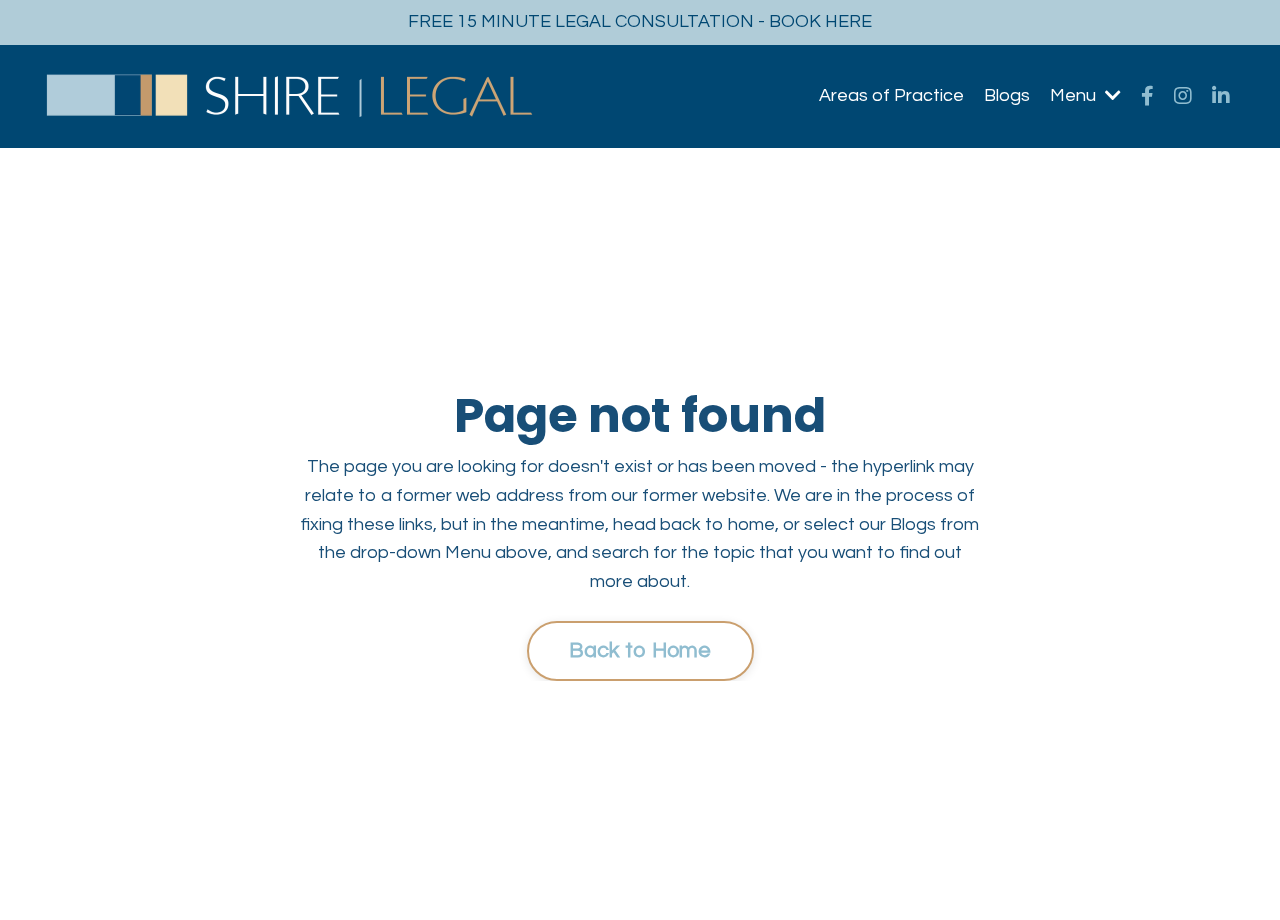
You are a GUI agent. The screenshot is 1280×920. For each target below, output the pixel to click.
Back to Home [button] (640, 650)
